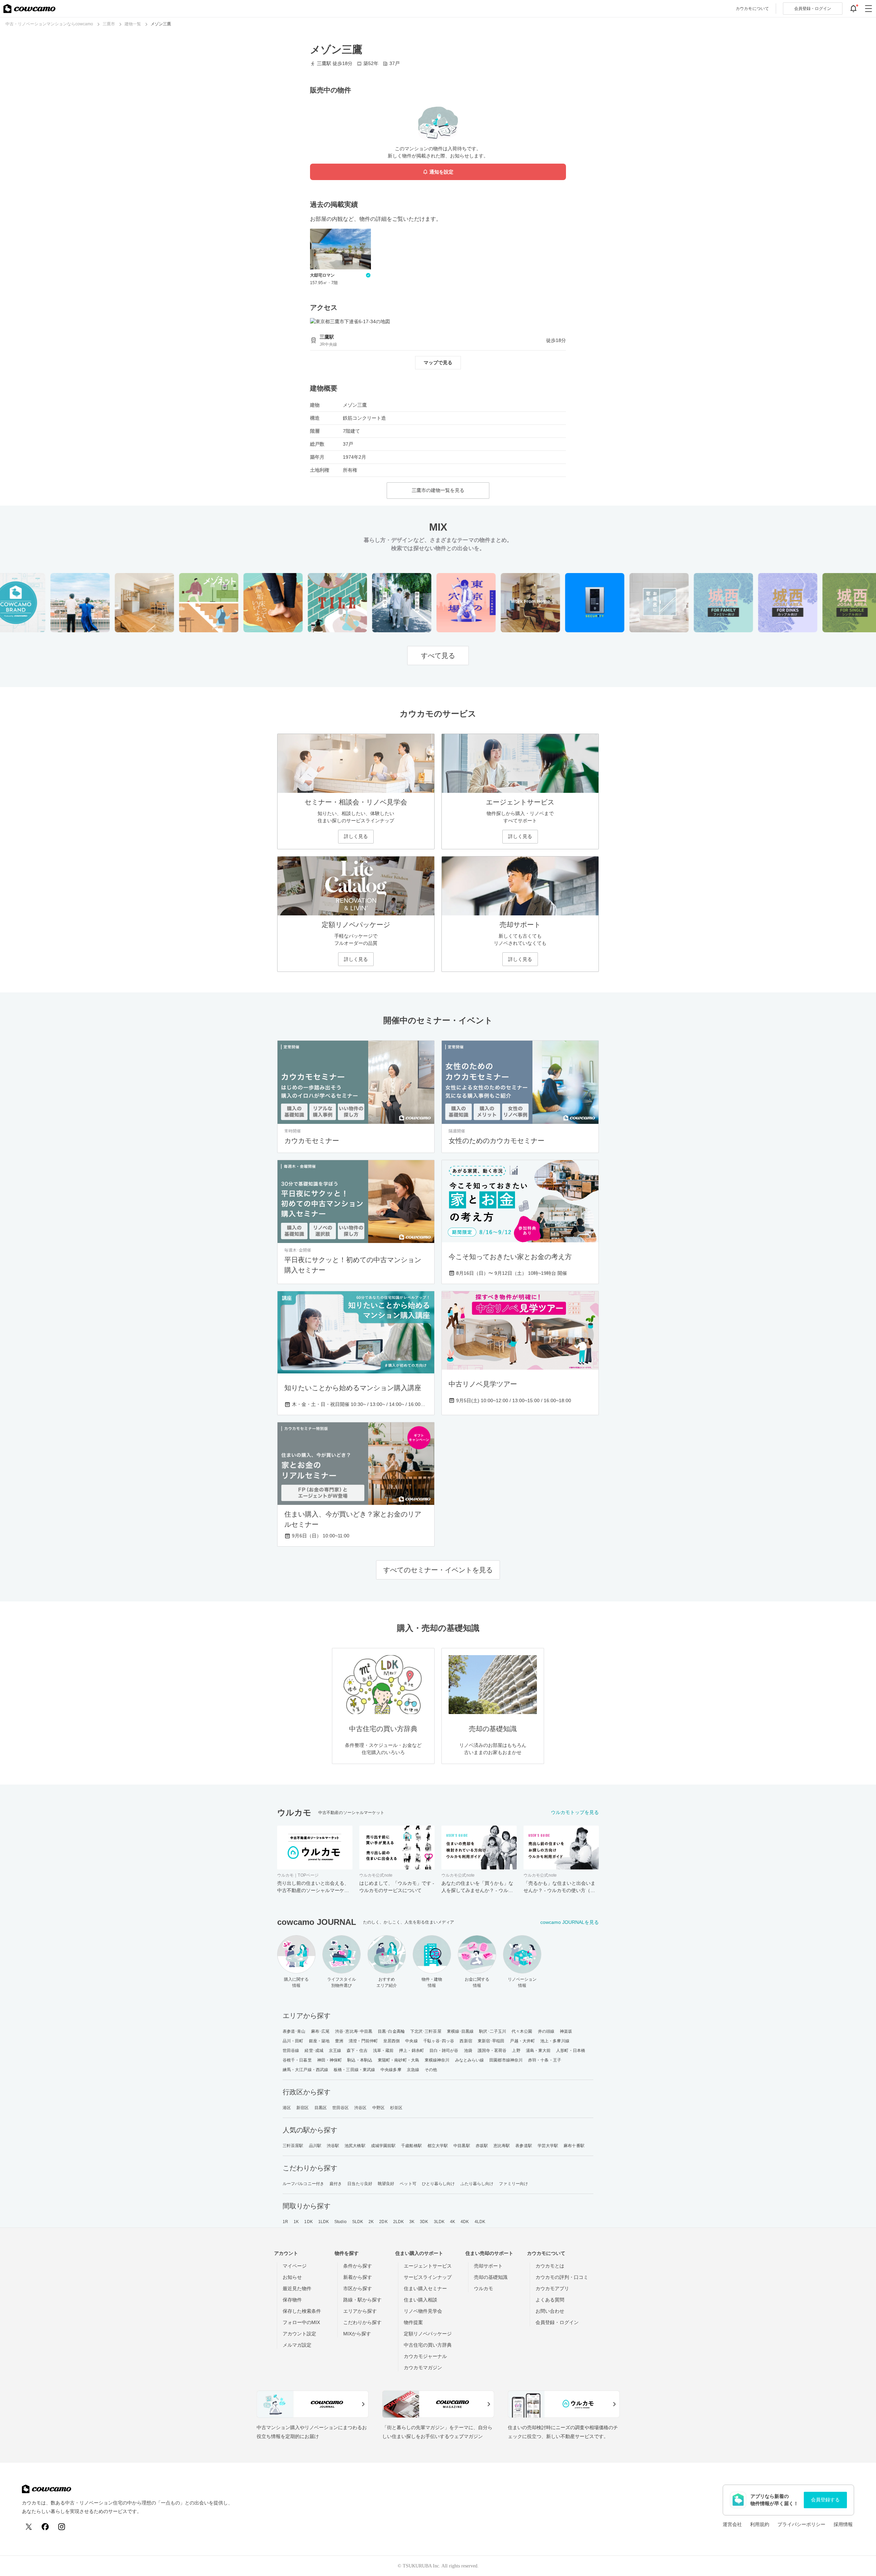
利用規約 (760, 2524)
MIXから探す (357, 2334)
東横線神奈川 (437, 2060)
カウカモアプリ (552, 2288)
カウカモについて (752, 9)
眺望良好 (386, 2184)
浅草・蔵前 (383, 2051)
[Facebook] (45, 2527)
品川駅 (315, 2146)
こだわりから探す (362, 2322)
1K (296, 2222)
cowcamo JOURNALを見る (570, 1922)
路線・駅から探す (362, 2300)
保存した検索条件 (302, 2311)
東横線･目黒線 (460, 2031)
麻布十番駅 (574, 2146)
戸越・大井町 (522, 2041)
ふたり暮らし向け (477, 2184)
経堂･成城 (314, 2051)
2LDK (398, 2222)
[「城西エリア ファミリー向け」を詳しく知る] (702, 603)
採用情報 (843, 2524)
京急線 (413, 2070)
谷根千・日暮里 (297, 2060)
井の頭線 (546, 2031)
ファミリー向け (513, 2184)
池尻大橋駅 (355, 2146)
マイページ (295, 2266)
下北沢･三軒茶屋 (426, 2031)
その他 (431, 2070)
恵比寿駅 (502, 2146)
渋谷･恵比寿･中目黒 (354, 2031)
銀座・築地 (319, 2041)
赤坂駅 (482, 2146)
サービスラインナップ (428, 2277)
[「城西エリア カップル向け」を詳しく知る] (766, 603)
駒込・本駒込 (360, 2060)
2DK (383, 2222)
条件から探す (358, 2266)
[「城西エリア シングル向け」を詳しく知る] (830, 603)
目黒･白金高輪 (391, 2031)
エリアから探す (360, 2311)
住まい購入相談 (421, 2300)
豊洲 (339, 2041)
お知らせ (292, 2277)
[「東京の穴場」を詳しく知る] (444, 603)
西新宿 (466, 2041)
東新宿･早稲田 (491, 2041)
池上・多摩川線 (555, 2041)
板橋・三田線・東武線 (354, 2070)
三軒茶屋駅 (293, 2146)
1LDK (324, 2222)
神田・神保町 (330, 2060)
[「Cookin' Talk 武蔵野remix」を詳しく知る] (123, 603)
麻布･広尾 (320, 2031)
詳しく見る (356, 836)
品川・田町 (293, 2041)
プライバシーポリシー (801, 2524)
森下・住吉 (357, 2051)
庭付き (336, 2184)
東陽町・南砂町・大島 (398, 2060)
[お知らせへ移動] (853, 9)
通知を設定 (441, 172)
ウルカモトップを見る (575, 1812)
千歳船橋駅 (411, 2146)
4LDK (480, 2222)
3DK (424, 2222)
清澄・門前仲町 (363, 2041)
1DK (308, 2222)
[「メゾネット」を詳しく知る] (187, 603)
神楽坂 (566, 2031)
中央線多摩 (391, 2070)
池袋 (468, 2051)
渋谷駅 (333, 2146)
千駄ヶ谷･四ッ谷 (439, 2041)
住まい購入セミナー (425, 2288)
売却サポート (488, 2266)
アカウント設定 (299, 2334)
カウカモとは (550, 2266)
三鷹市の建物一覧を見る (438, 490)
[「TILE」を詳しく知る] (316, 603)
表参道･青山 (294, 2031)
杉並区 (396, 2108)
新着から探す (358, 2277)
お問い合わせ (550, 2311)
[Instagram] (62, 2527)
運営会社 (732, 2524)
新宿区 (302, 2108)
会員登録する (825, 2500)
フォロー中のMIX (301, 2322)
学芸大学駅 (548, 2146)
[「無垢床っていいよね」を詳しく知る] (251, 603)
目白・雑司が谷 (444, 2051)
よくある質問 (550, 2300)
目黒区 (321, 2108)
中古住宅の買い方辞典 (428, 2345)
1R (285, 2222)
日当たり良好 (360, 2184)
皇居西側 (391, 2041)
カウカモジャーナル (425, 2356)
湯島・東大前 (538, 2051)
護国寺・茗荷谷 (492, 2051)
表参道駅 (524, 2146)
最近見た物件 (297, 2288)
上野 (516, 2051)
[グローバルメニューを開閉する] (868, 9)
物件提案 (413, 2322)
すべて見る (438, 656)
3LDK (439, 2222)
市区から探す (358, 2288)
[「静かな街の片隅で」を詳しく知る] (380, 603)
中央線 (411, 2041)
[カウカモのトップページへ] (29, 9)
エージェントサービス (428, 2266)
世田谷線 (291, 2051)
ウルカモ (484, 2288)
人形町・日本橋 (571, 2051)
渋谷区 (360, 2108)
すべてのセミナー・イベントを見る (438, 1570)
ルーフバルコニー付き (303, 2184)
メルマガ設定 (297, 2345)
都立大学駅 (438, 2146)
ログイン (813, 9)
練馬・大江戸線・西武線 (305, 2070)
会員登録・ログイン (557, 2322)
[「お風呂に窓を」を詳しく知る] (637, 603)
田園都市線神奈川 (506, 2060)
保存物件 (292, 2300)
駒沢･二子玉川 (493, 2031)
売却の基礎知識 (491, 2277)
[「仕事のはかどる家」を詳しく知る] (509, 603)
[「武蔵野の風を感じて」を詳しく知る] (58, 603)
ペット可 (408, 2184)
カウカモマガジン (423, 2368)
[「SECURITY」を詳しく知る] (573, 603)
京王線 (335, 2051)
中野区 (378, 2108)
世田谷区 (340, 2108)
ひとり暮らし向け (439, 2184)
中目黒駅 (462, 2146)
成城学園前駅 (383, 2146)
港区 (287, 2108)
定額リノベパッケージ (428, 2334)
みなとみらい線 (470, 2060)
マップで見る (438, 363)
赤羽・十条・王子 (545, 2060)
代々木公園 (522, 2031)
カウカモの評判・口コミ (562, 2277)
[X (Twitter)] (29, 2527)
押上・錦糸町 (411, 2051)
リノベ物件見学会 (423, 2311)
